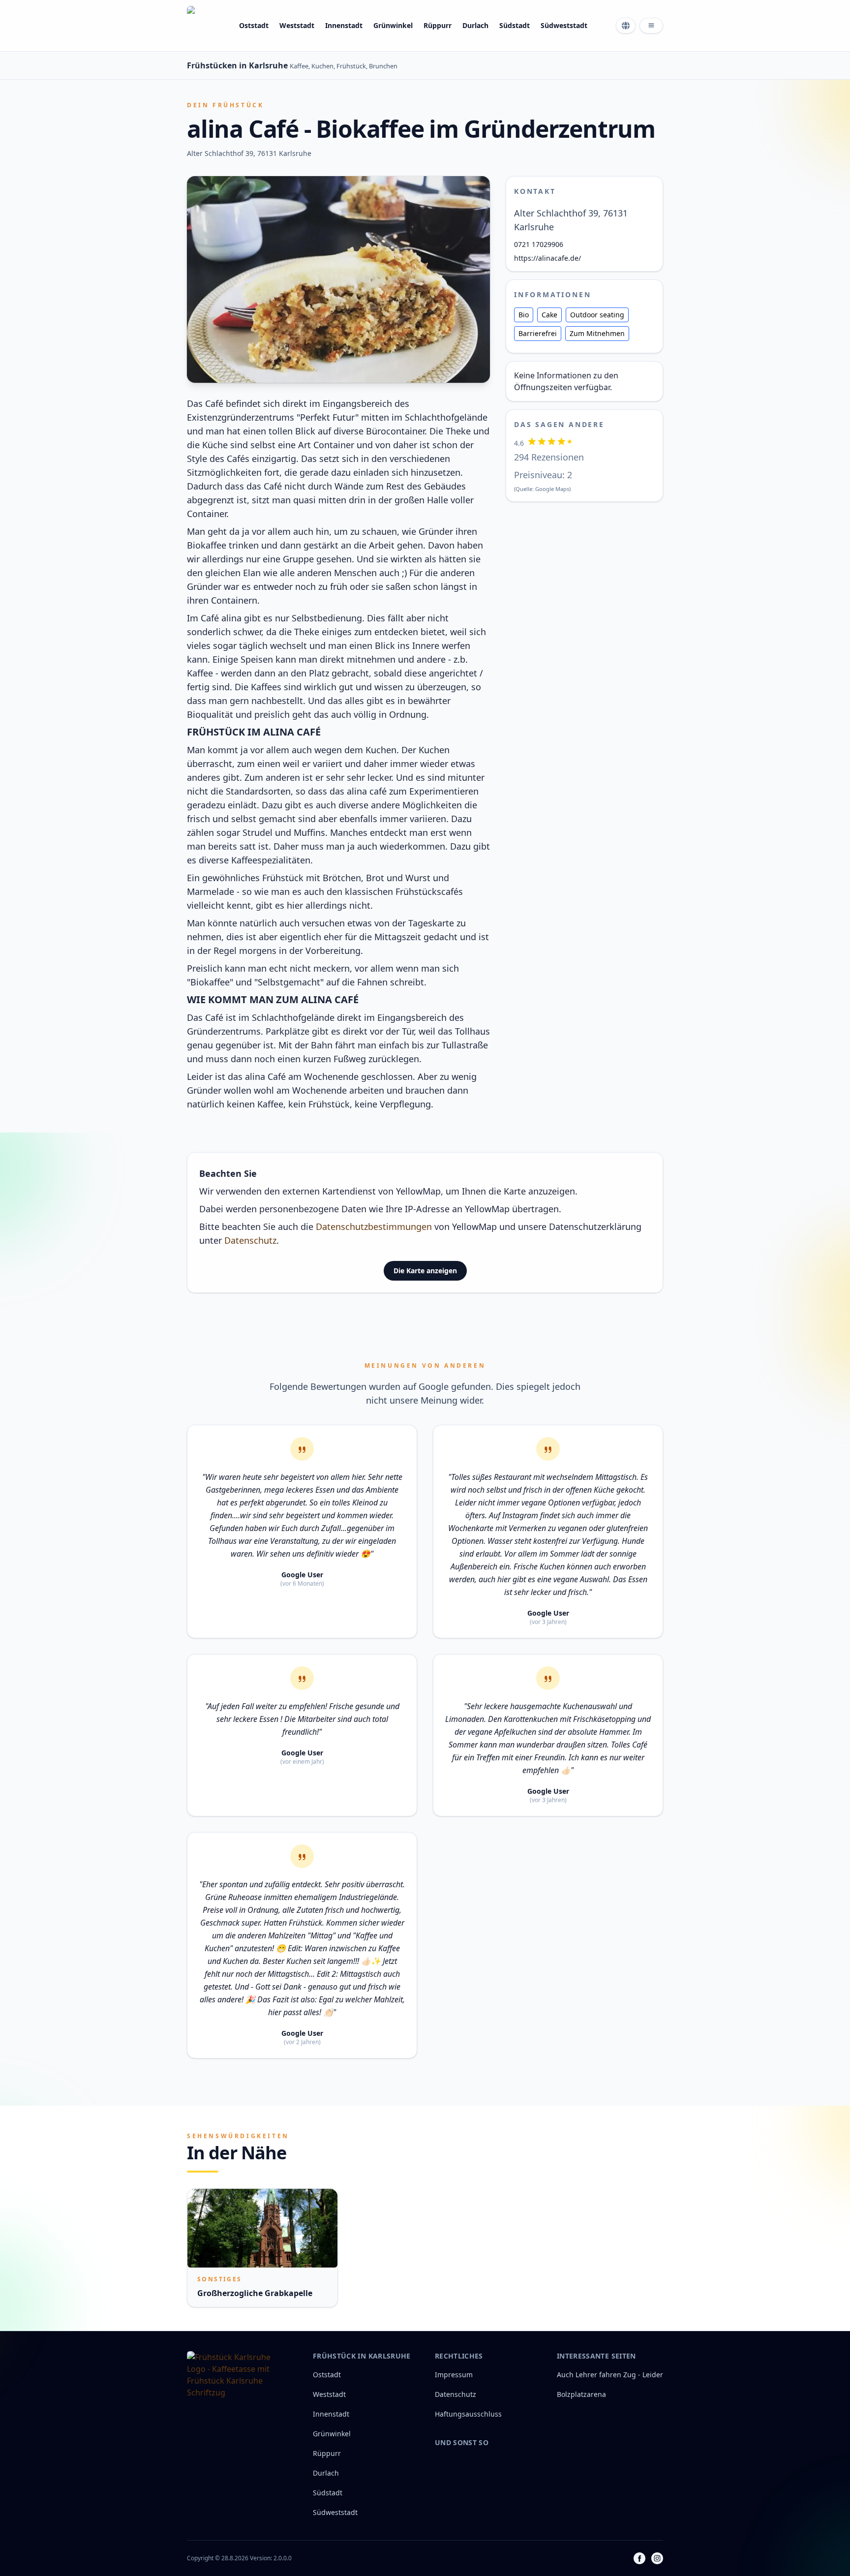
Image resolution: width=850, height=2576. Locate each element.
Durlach (475, 25)
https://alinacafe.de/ (547, 258)
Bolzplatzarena (581, 2394)
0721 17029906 (539, 244)
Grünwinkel (393, 25)
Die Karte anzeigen (425, 1271)
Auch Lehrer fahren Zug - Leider (610, 2375)
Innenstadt (344, 25)
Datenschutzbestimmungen (374, 1227)
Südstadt (515, 25)
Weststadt (297, 25)
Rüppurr (438, 25)
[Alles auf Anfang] (207, 26)
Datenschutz (250, 1240)
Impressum (454, 2375)
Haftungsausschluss (468, 2414)
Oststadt (254, 25)
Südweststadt (564, 25)
